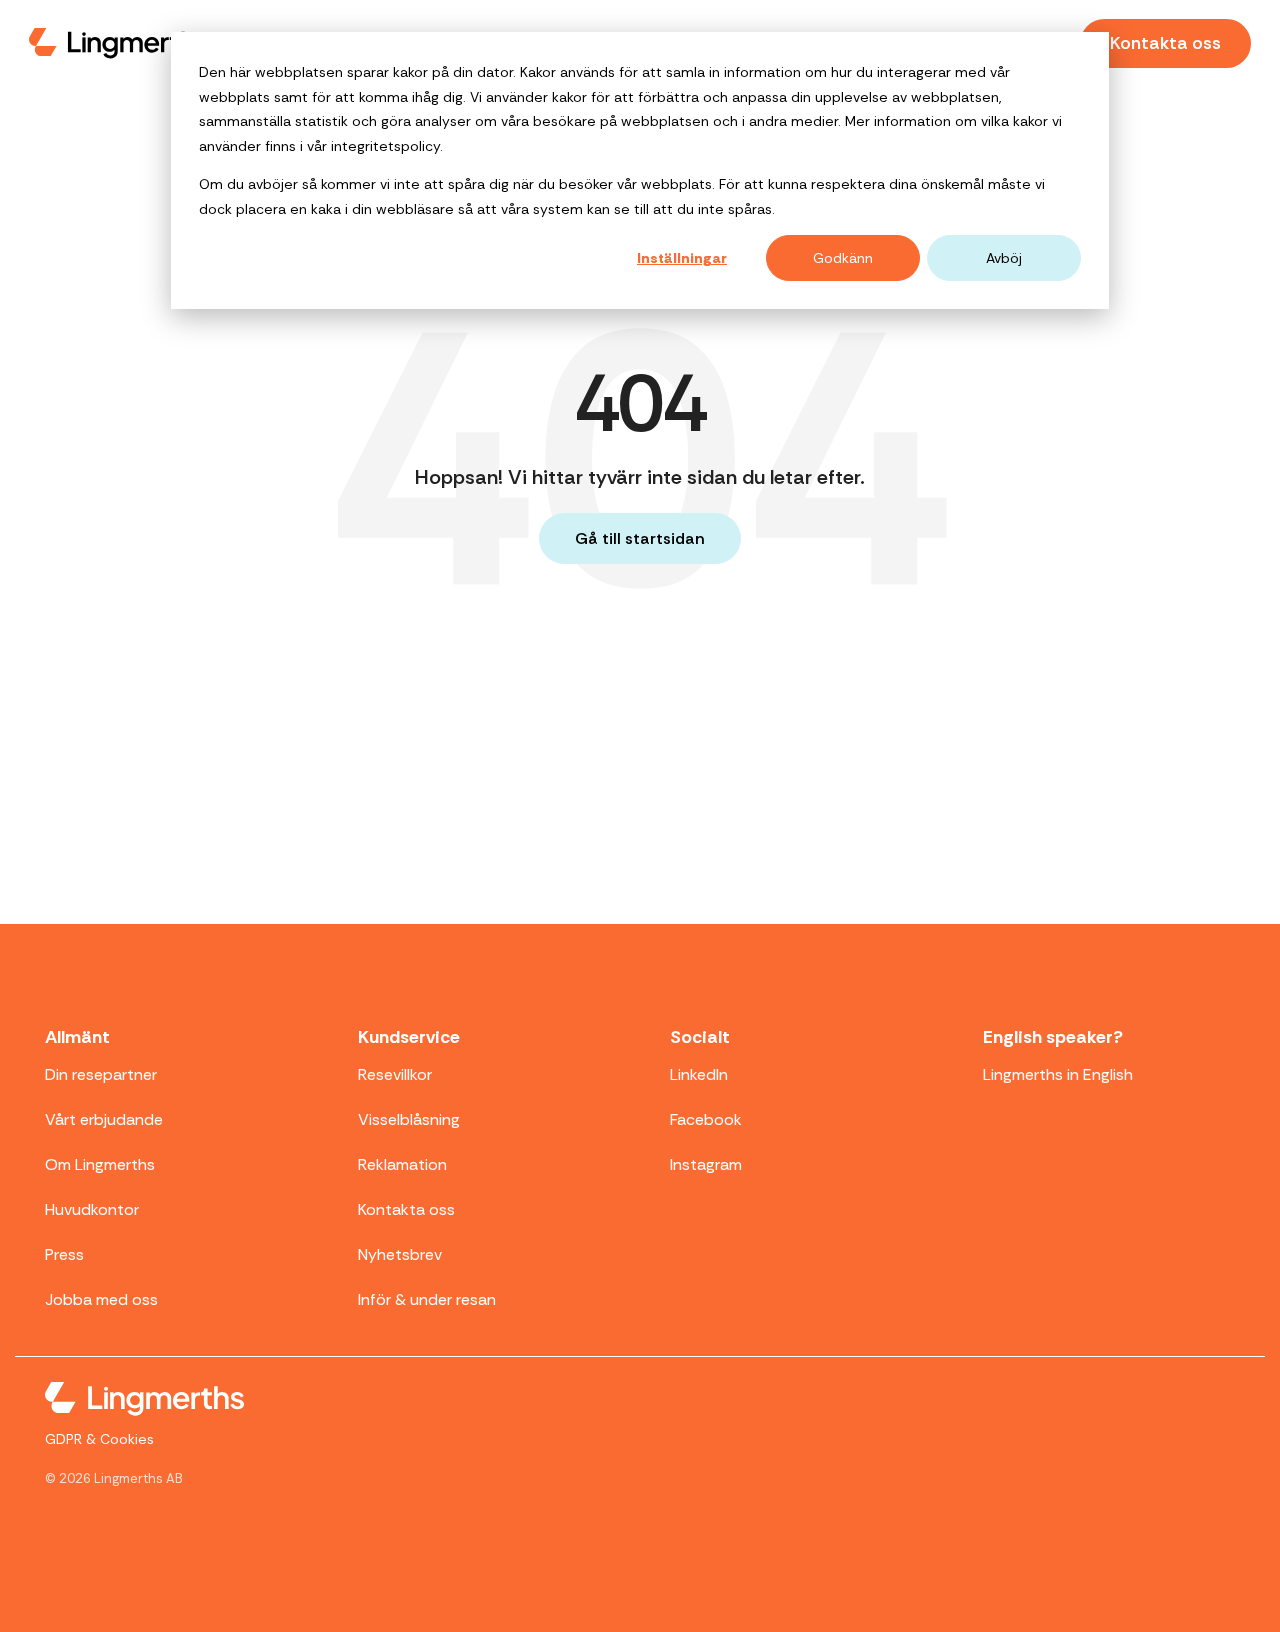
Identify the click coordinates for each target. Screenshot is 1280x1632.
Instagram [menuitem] (706, 1164)
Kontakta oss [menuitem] (406, 1209)
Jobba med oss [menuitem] (101, 1299)
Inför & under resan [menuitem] (427, 1299)
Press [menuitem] (64, 1254)
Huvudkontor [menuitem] (92, 1209)
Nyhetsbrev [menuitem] (400, 1254)
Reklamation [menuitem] (402, 1164)
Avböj (1004, 258)
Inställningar (682, 258)
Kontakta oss (1165, 43)
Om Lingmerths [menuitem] (100, 1164)
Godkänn (843, 258)
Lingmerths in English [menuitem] (1058, 1074)
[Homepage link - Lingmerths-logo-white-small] (144, 1402)
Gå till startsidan (640, 538)
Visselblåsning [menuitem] (409, 1119)
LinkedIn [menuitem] (699, 1074)
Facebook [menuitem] (706, 1119)
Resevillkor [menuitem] (395, 1074)
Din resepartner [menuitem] (101, 1074)
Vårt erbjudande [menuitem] (104, 1119)
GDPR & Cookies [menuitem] (99, 1439)
